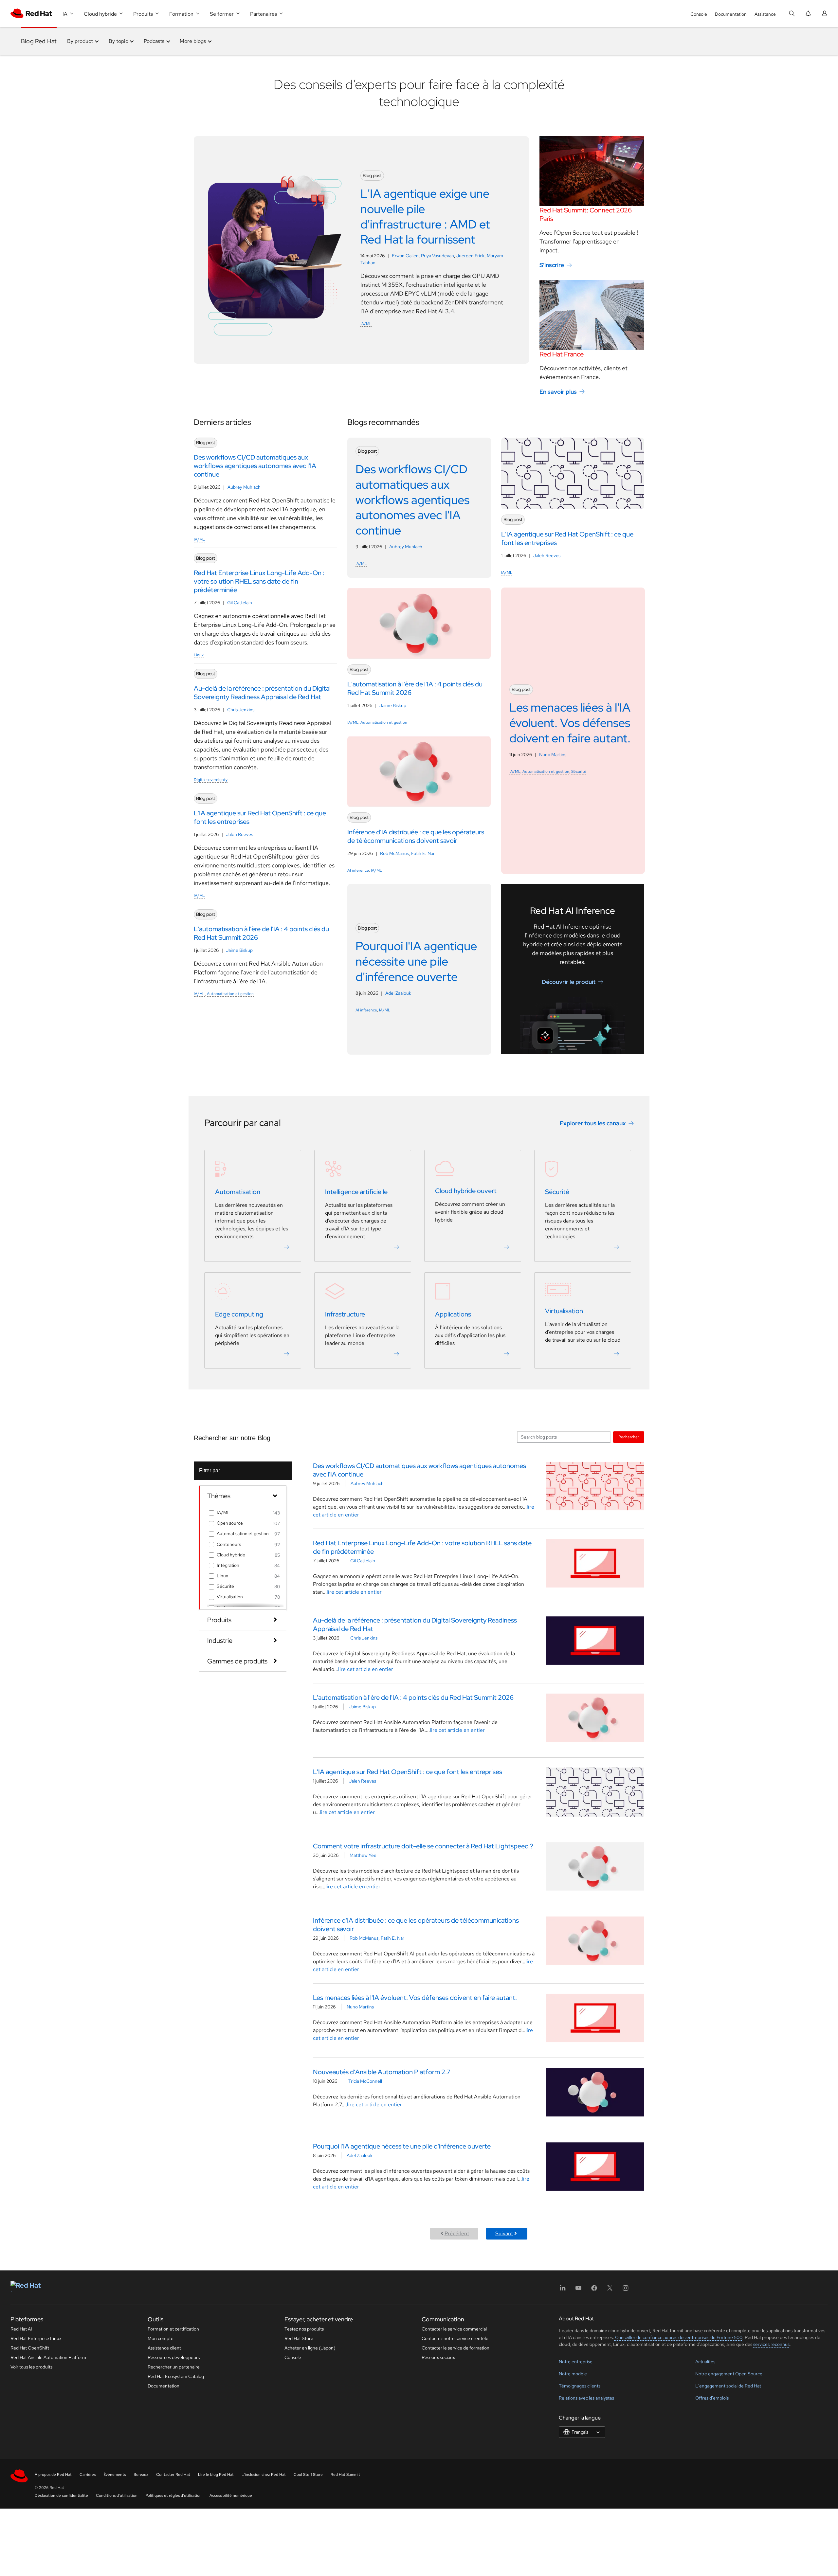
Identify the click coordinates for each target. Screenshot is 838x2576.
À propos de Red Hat (53, 2475)
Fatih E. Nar (423, 853)
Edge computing (239, 1314)
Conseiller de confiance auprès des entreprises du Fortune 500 (678, 2337)
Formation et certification (173, 2329)
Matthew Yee (363, 1855)
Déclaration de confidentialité (61, 2495)
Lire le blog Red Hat (216, 2475)
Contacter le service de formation (455, 2348)
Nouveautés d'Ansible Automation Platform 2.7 (382, 2072)
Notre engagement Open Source (729, 2374)
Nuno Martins (553, 754)
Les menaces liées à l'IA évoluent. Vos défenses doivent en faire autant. (415, 1998)
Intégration (228, 1565)
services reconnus (771, 2344)
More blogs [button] (193, 41)
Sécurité (579, 771)
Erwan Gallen (405, 256)
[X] (610, 2290)
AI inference (358, 870)
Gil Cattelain (240, 603)
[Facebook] (594, 2290)
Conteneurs (229, 1544)
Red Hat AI (21, 2329)
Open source (230, 1523)
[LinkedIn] (563, 2290)
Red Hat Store (299, 2338)
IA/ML (366, 324)
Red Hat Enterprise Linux (36, 2338)
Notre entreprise (576, 2362)
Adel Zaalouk (398, 993)
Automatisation (238, 1192)
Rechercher (629, 1437)
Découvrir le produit (569, 982)
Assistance (765, 14)
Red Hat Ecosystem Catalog (176, 2376)
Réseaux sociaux (438, 2357)
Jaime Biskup (239, 950)
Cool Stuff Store (308, 2475)
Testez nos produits (304, 2329)
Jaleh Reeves (239, 834)
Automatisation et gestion (230, 994)
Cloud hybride (231, 1555)
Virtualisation (564, 1311)
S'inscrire (552, 265)
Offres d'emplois (712, 2398)
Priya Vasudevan (437, 256)
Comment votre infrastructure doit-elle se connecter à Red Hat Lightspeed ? (423, 1846)
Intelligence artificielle (356, 1192)
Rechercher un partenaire (174, 2367)
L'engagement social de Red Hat (728, 2386)
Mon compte (161, 2338)
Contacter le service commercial (454, 2329)
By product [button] (80, 41)
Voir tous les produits (31, 2367)
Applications (453, 1314)
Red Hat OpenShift (30, 2348)
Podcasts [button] (154, 41)
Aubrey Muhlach (244, 487)
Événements (115, 2475)
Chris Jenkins (241, 710)
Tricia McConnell (365, 2081)
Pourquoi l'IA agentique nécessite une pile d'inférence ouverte (402, 2146)
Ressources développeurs (174, 2357)
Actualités (705, 2362)
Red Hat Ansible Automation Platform (48, 2357)
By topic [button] (118, 41)
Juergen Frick (470, 256)
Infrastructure (345, 1314)
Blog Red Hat (39, 41)
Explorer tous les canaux (593, 1123)
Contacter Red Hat (173, 2475)
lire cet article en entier (354, 1592)
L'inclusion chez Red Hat (264, 2475)
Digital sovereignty (211, 780)
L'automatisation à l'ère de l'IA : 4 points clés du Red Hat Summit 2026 (413, 1697)
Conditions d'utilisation (117, 2495)
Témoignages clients (580, 2386)
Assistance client (164, 2348)
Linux (199, 655)
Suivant (504, 2233)
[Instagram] (626, 2290)
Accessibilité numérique (231, 2495)
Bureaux (141, 2475)
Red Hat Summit (345, 2475)
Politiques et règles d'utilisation (173, 2495)
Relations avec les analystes (586, 2398)
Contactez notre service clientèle (455, 2338)
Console (699, 14)
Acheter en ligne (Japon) (310, 2348)
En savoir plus (558, 392)
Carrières (88, 2475)
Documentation (731, 14)
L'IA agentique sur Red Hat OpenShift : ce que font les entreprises (408, 1772)
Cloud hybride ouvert (466, 1191)
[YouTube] (578, 2290)
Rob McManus (394, 853)
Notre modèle (573, 2374)
